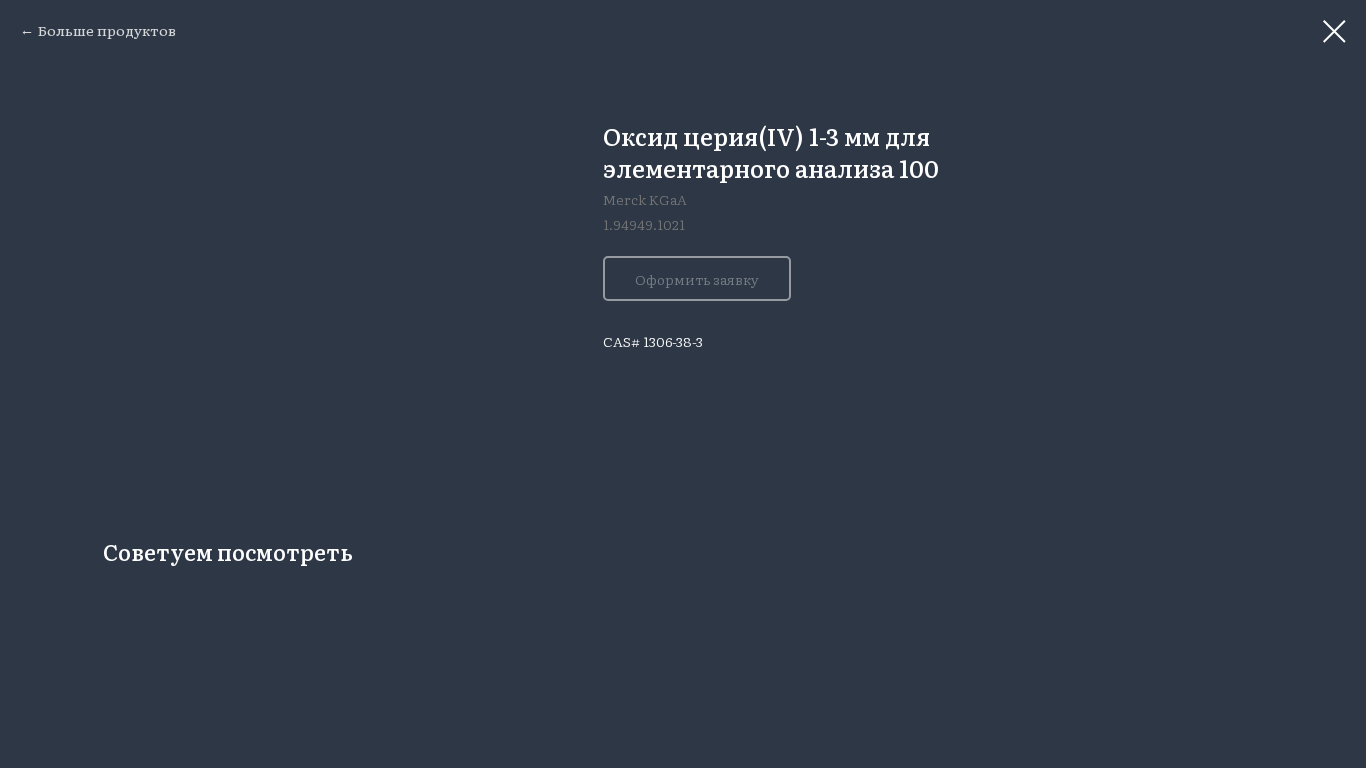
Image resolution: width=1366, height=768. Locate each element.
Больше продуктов (107, 30)
